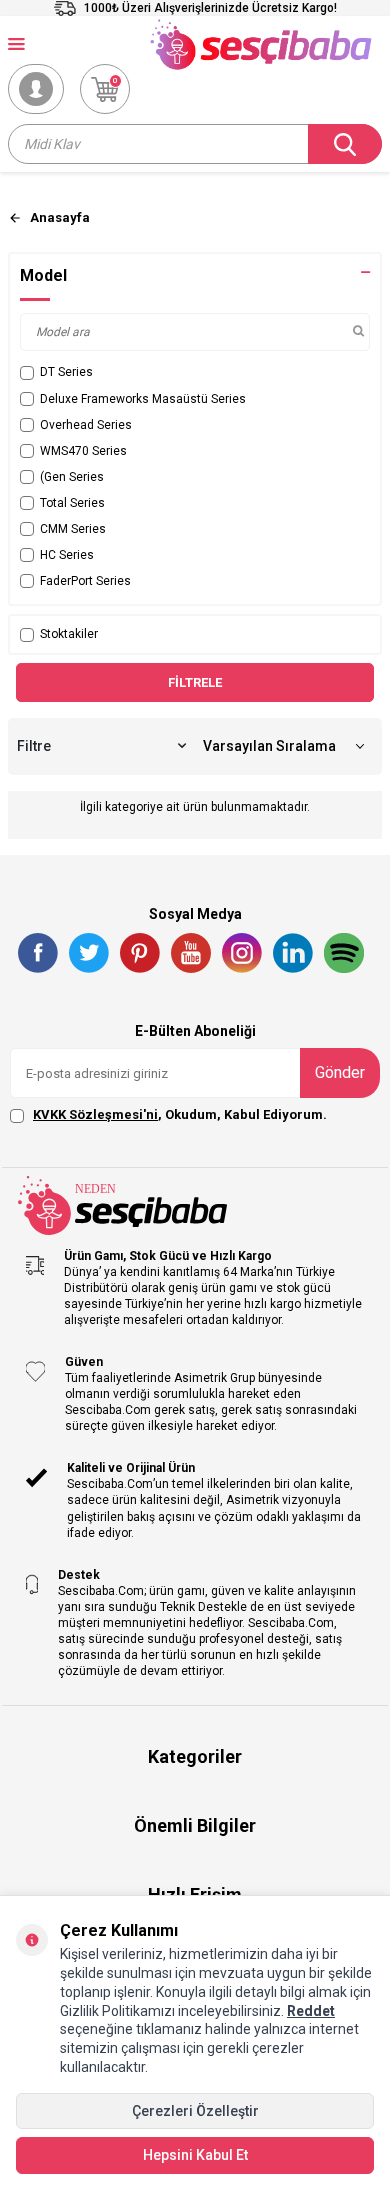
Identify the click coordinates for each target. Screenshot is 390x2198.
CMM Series (73, 529)
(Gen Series (72, 477)
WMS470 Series (83, 451)
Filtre (34, 746)
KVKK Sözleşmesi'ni (95, 1114)
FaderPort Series (85, 581)
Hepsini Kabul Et (195, 2155)
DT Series (66, 372)
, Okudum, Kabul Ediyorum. (180, 1114)
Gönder (340, 1072)
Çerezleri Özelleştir (195, 2111)
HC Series (67, 555)
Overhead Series (86, 425)
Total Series (72, 503)
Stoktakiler (69, 634)
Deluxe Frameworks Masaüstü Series (143, 399)
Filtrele (195, 682)
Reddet (311, 2011)
